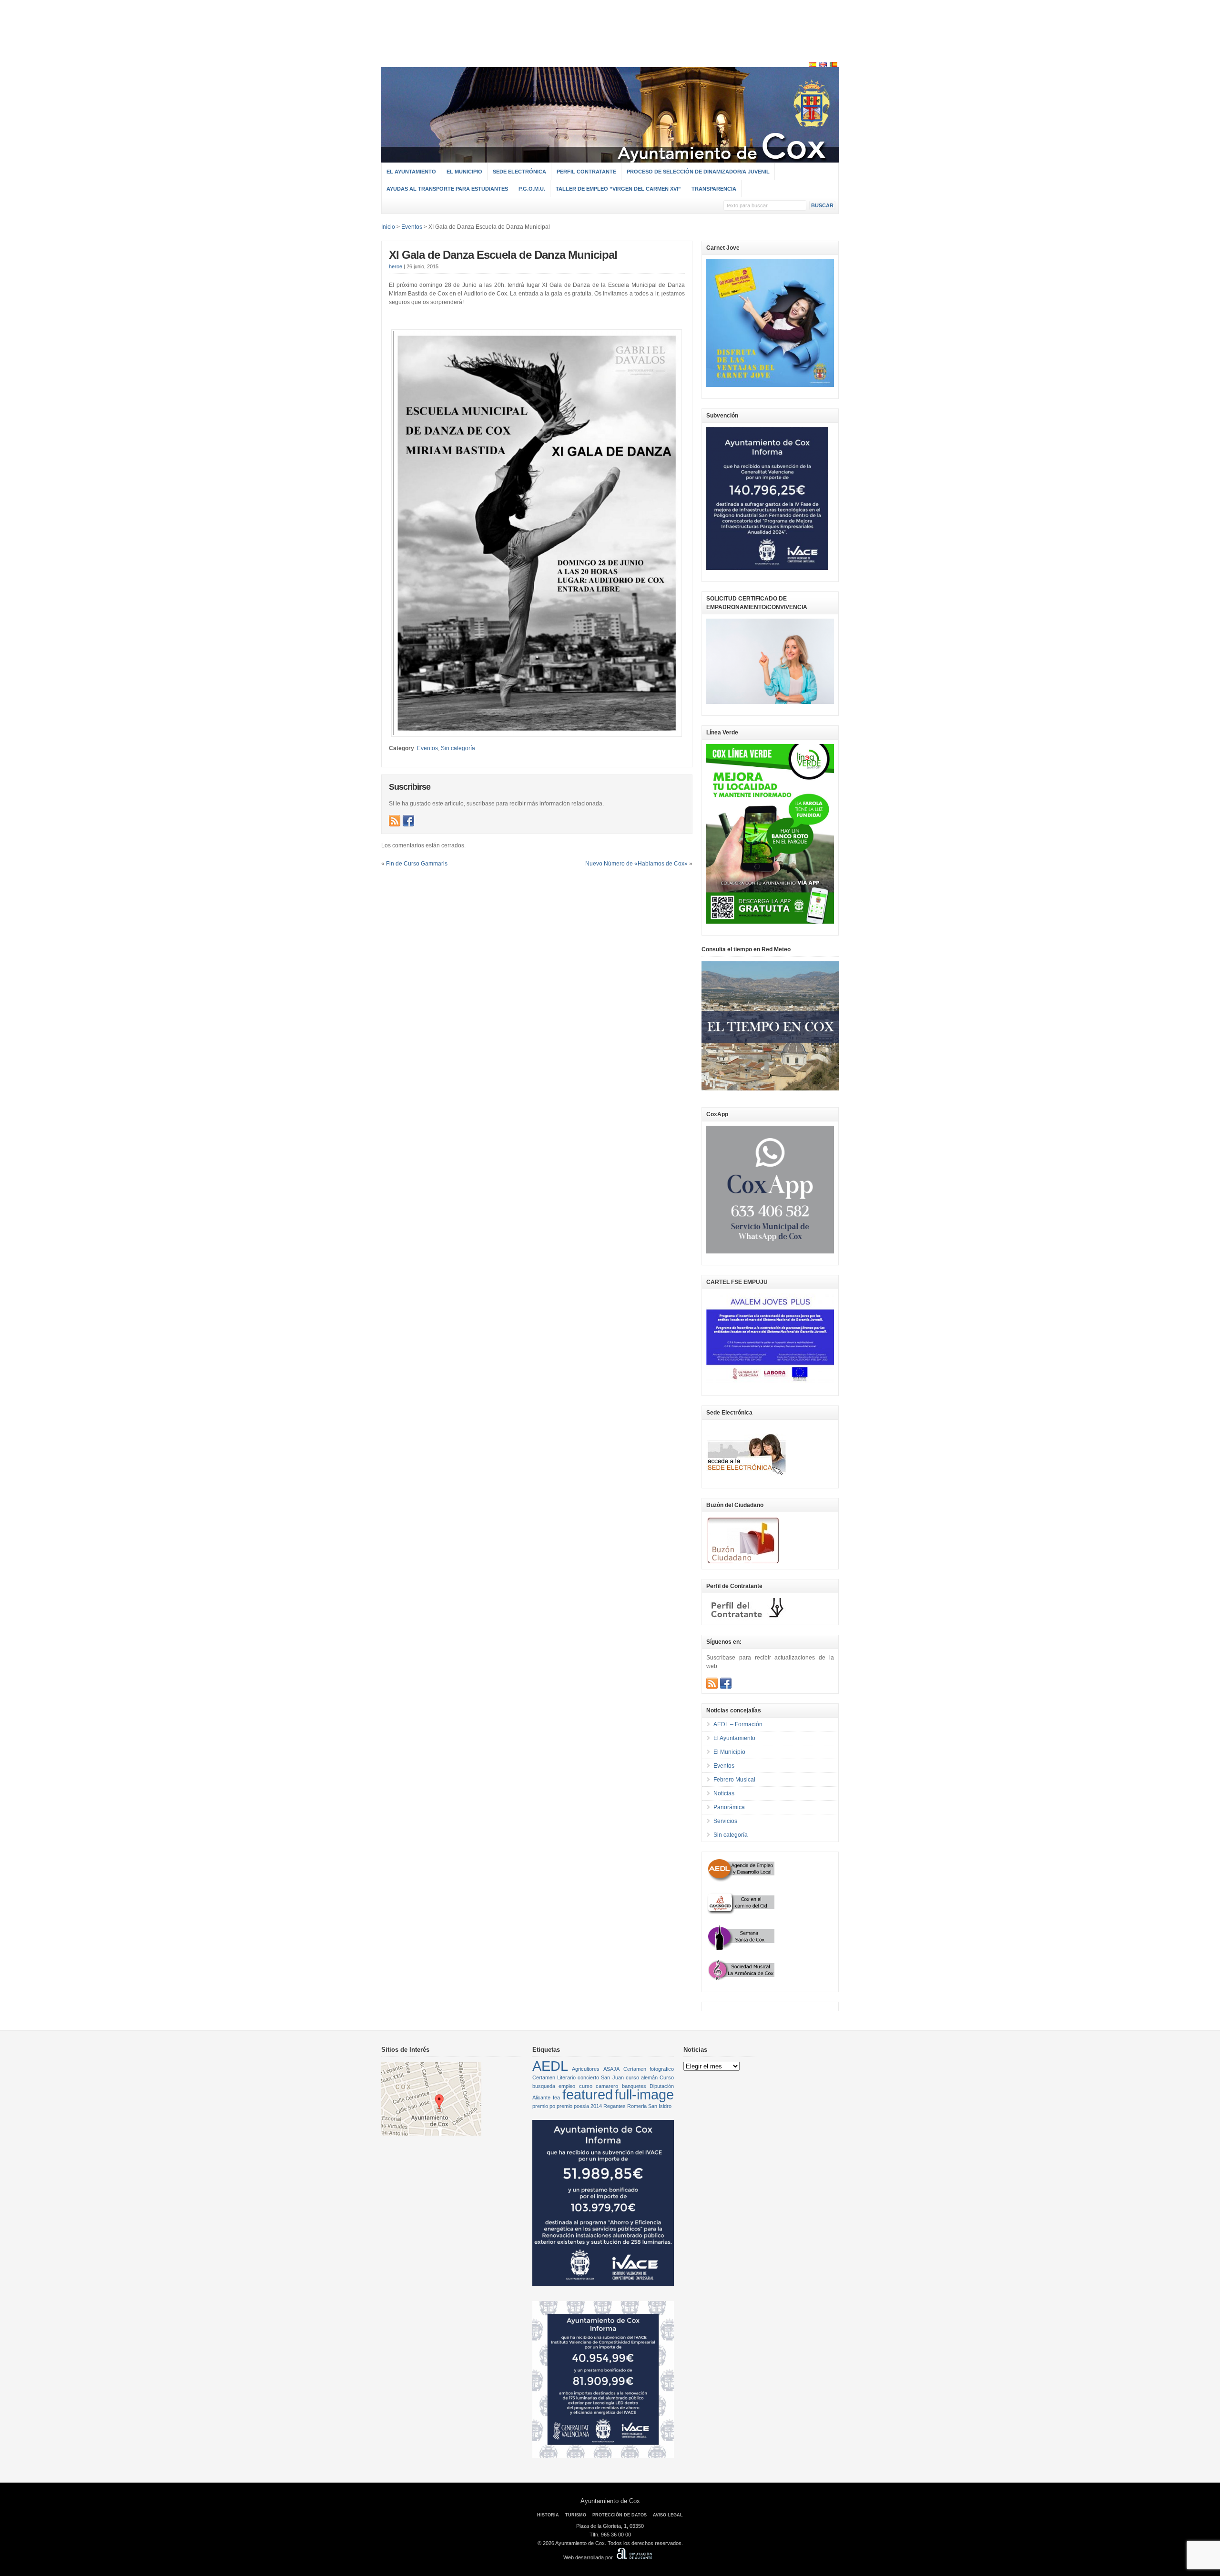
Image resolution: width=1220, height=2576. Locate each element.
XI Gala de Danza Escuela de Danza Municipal (503, 255)
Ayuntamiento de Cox (610, 2501)
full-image (644, 2094)
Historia (548, 2515)
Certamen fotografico (649, 2069)
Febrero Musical (734, 1780)
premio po (544, 2106)
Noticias (724, 1793)
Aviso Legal (668, 2515)
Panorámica (729, 1807)
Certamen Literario (554, 2077)
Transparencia (714, 189)
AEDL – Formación (738, 1724)
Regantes (615, 2106)
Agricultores (586, 2069)
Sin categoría (458, 748)
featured (588, 2094)
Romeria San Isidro (649, 2106)
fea (556, 2097)
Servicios (725, 1821)
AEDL (550, 2066)
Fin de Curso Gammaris (417, 864)
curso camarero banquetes (613, 2086)
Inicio (388, 227)
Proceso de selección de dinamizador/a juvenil (698, 172)
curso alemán (642, 2077)
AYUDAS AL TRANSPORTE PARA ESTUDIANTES (447, 189)
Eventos (427, 748)
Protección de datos (620, 2515)
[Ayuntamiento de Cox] (610, 158)
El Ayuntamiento (411, 172)
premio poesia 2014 (579, 2106)
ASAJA (611, 2069)
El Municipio (464, 172)
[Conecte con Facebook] (408, 821)
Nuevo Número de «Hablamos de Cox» (636, 864)
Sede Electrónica (519, 172)
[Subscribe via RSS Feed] (395, 821)
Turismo (576, 2515)
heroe (396, 266)
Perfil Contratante (586, 172)
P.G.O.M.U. (532, 189)
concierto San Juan (600, 2077)
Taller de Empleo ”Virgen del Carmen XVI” (618, 189)
